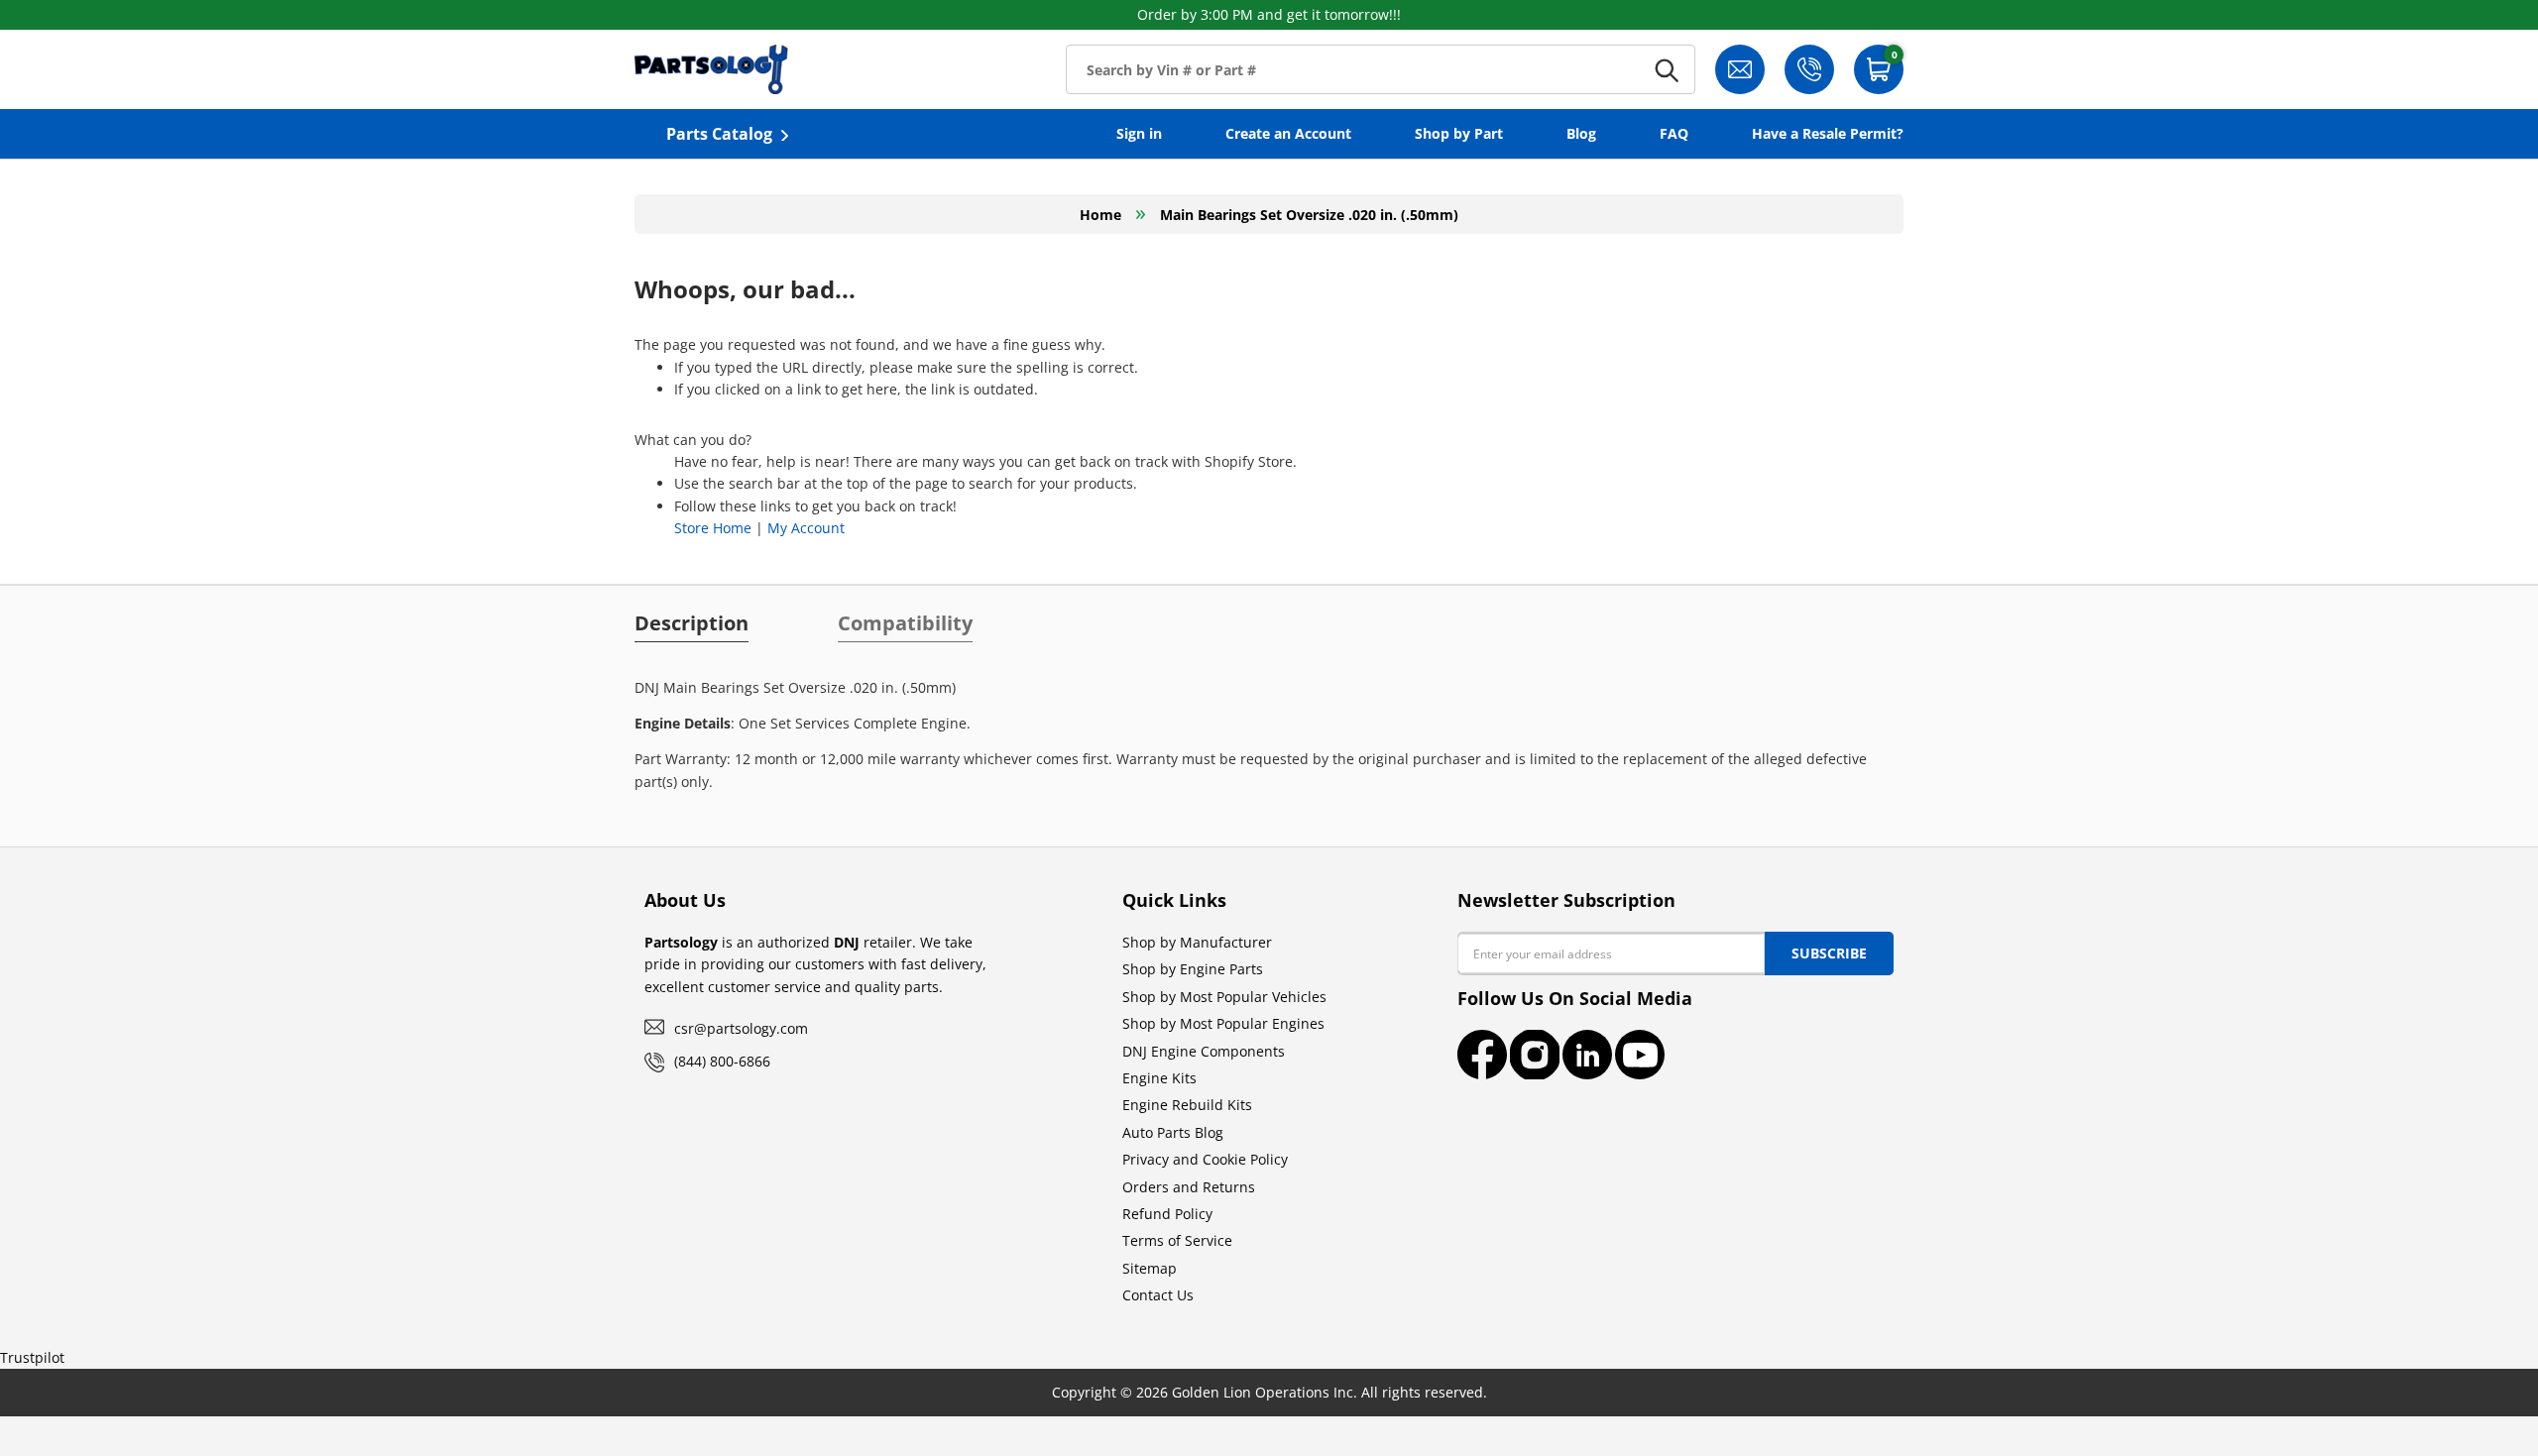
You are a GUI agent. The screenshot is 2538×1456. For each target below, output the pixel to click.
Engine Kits (1159, 1078)
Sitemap (1150, 1268)
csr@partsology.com (741, 1028)
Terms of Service (1177, 1240)
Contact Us (1158, 1295)
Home (1100, 215)
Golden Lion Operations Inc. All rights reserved (1327, 1392)
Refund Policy (1167, 1214)
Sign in (1139, 133)
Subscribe (1829, 953)
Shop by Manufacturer (1197, 942)
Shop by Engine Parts (1193, 969)
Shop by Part (1459, 133)
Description (692, 623)
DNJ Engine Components (1204, 1051)
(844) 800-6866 (722, 1061)
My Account (806, 528)
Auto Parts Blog (1173, 1132)
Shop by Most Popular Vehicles (1224, 997)
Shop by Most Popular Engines (1223, 1023)
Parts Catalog (719, 134)
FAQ (1674, 133)
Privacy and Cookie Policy (1205, 1159)
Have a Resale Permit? (1828, 133)
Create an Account (1288, 133)
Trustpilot (32, 1357)
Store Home (713, 528)
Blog (1581, 133)
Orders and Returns (1189, 1187)
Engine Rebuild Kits (1187, 1105)
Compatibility (905, 623)
